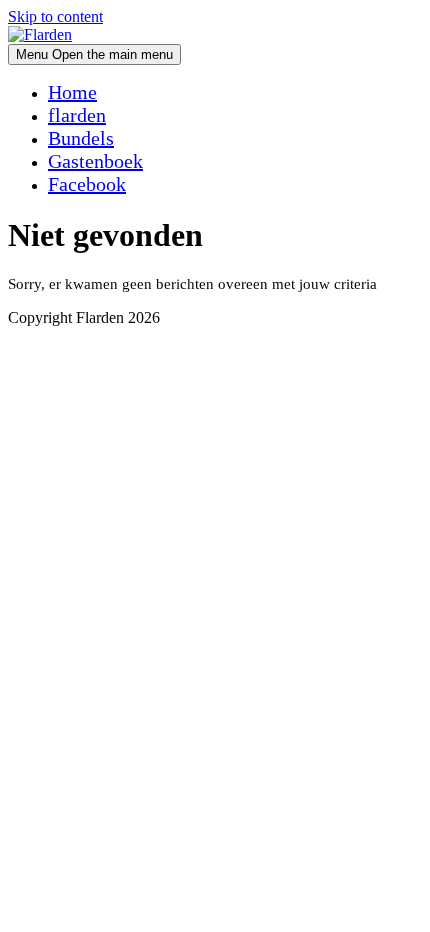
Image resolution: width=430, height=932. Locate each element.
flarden (77, 115)
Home (72, 92)
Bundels (81, 138)
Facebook (87, 184)
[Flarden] (40, 34)
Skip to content (55, 16)
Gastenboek (95, 161)
